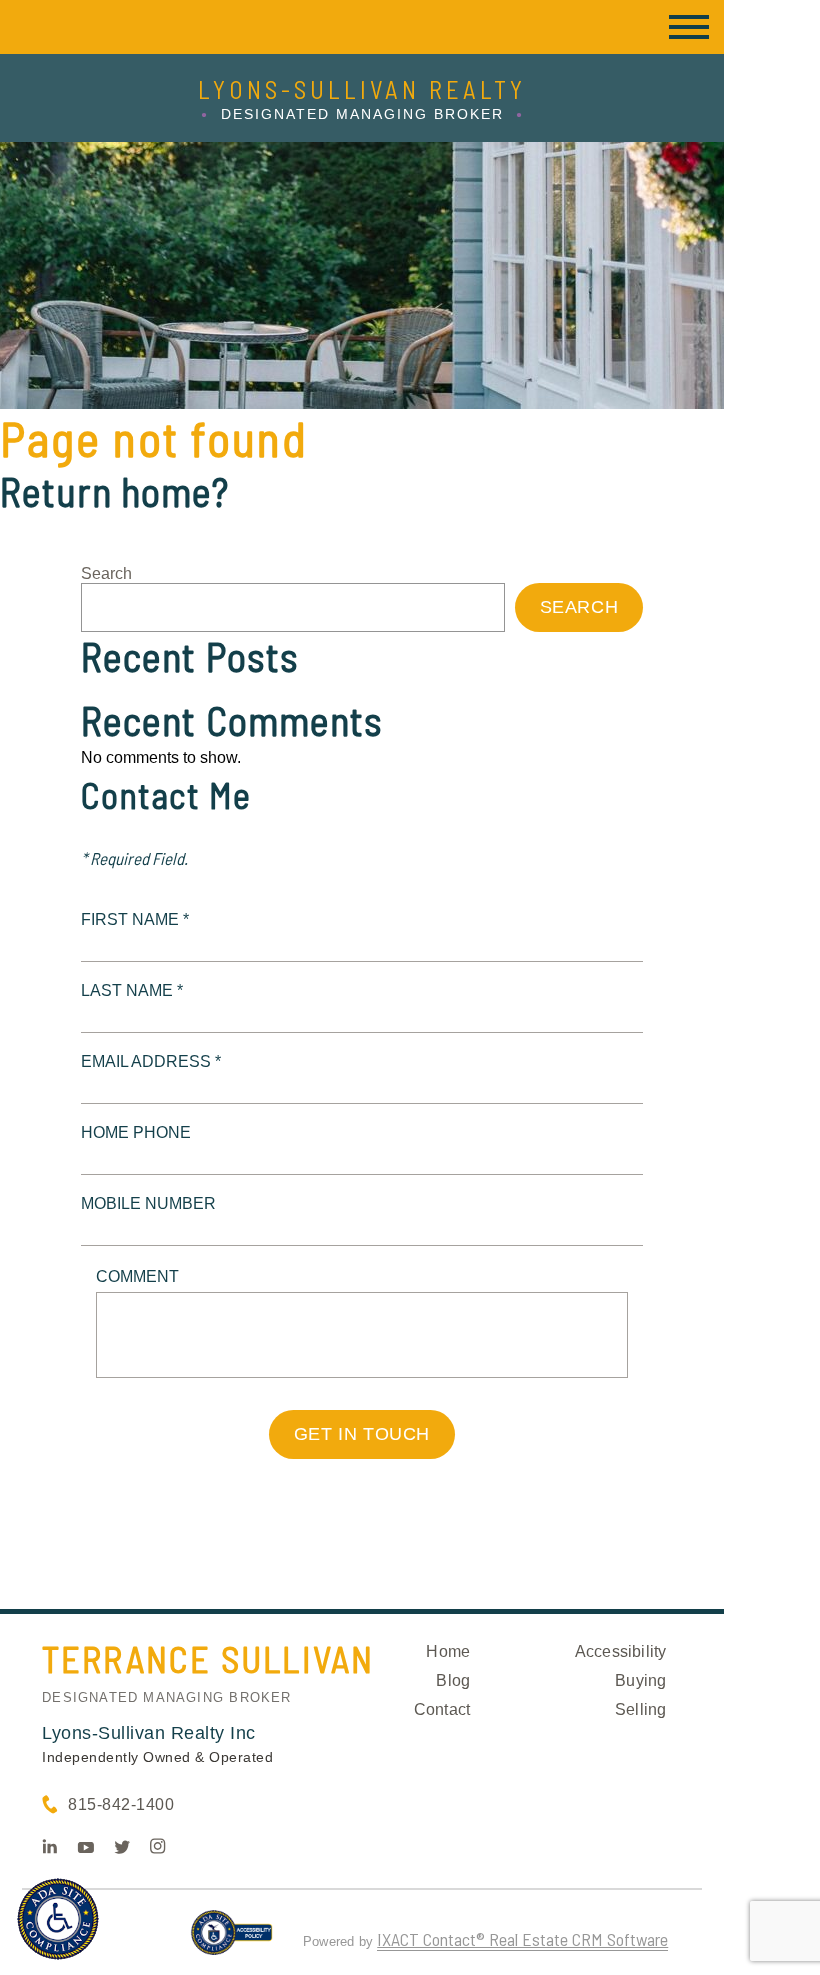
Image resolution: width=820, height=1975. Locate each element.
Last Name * (132, 990)
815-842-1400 (121, 1804)
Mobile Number (148, 1203)
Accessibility (621, 1651)
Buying (640, 1680)
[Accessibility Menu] (58, 1919)
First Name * (135, 919)
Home (448, 1651)
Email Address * (151, 1061)
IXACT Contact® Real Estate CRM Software (522, 1939)
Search (106, 573)
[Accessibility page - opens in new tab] (231, 1941)
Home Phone (136, 1132)
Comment (137, 1276)
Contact (442, 1709)
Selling (640, 1709)
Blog (453, 1680)
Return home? (114, 491)
